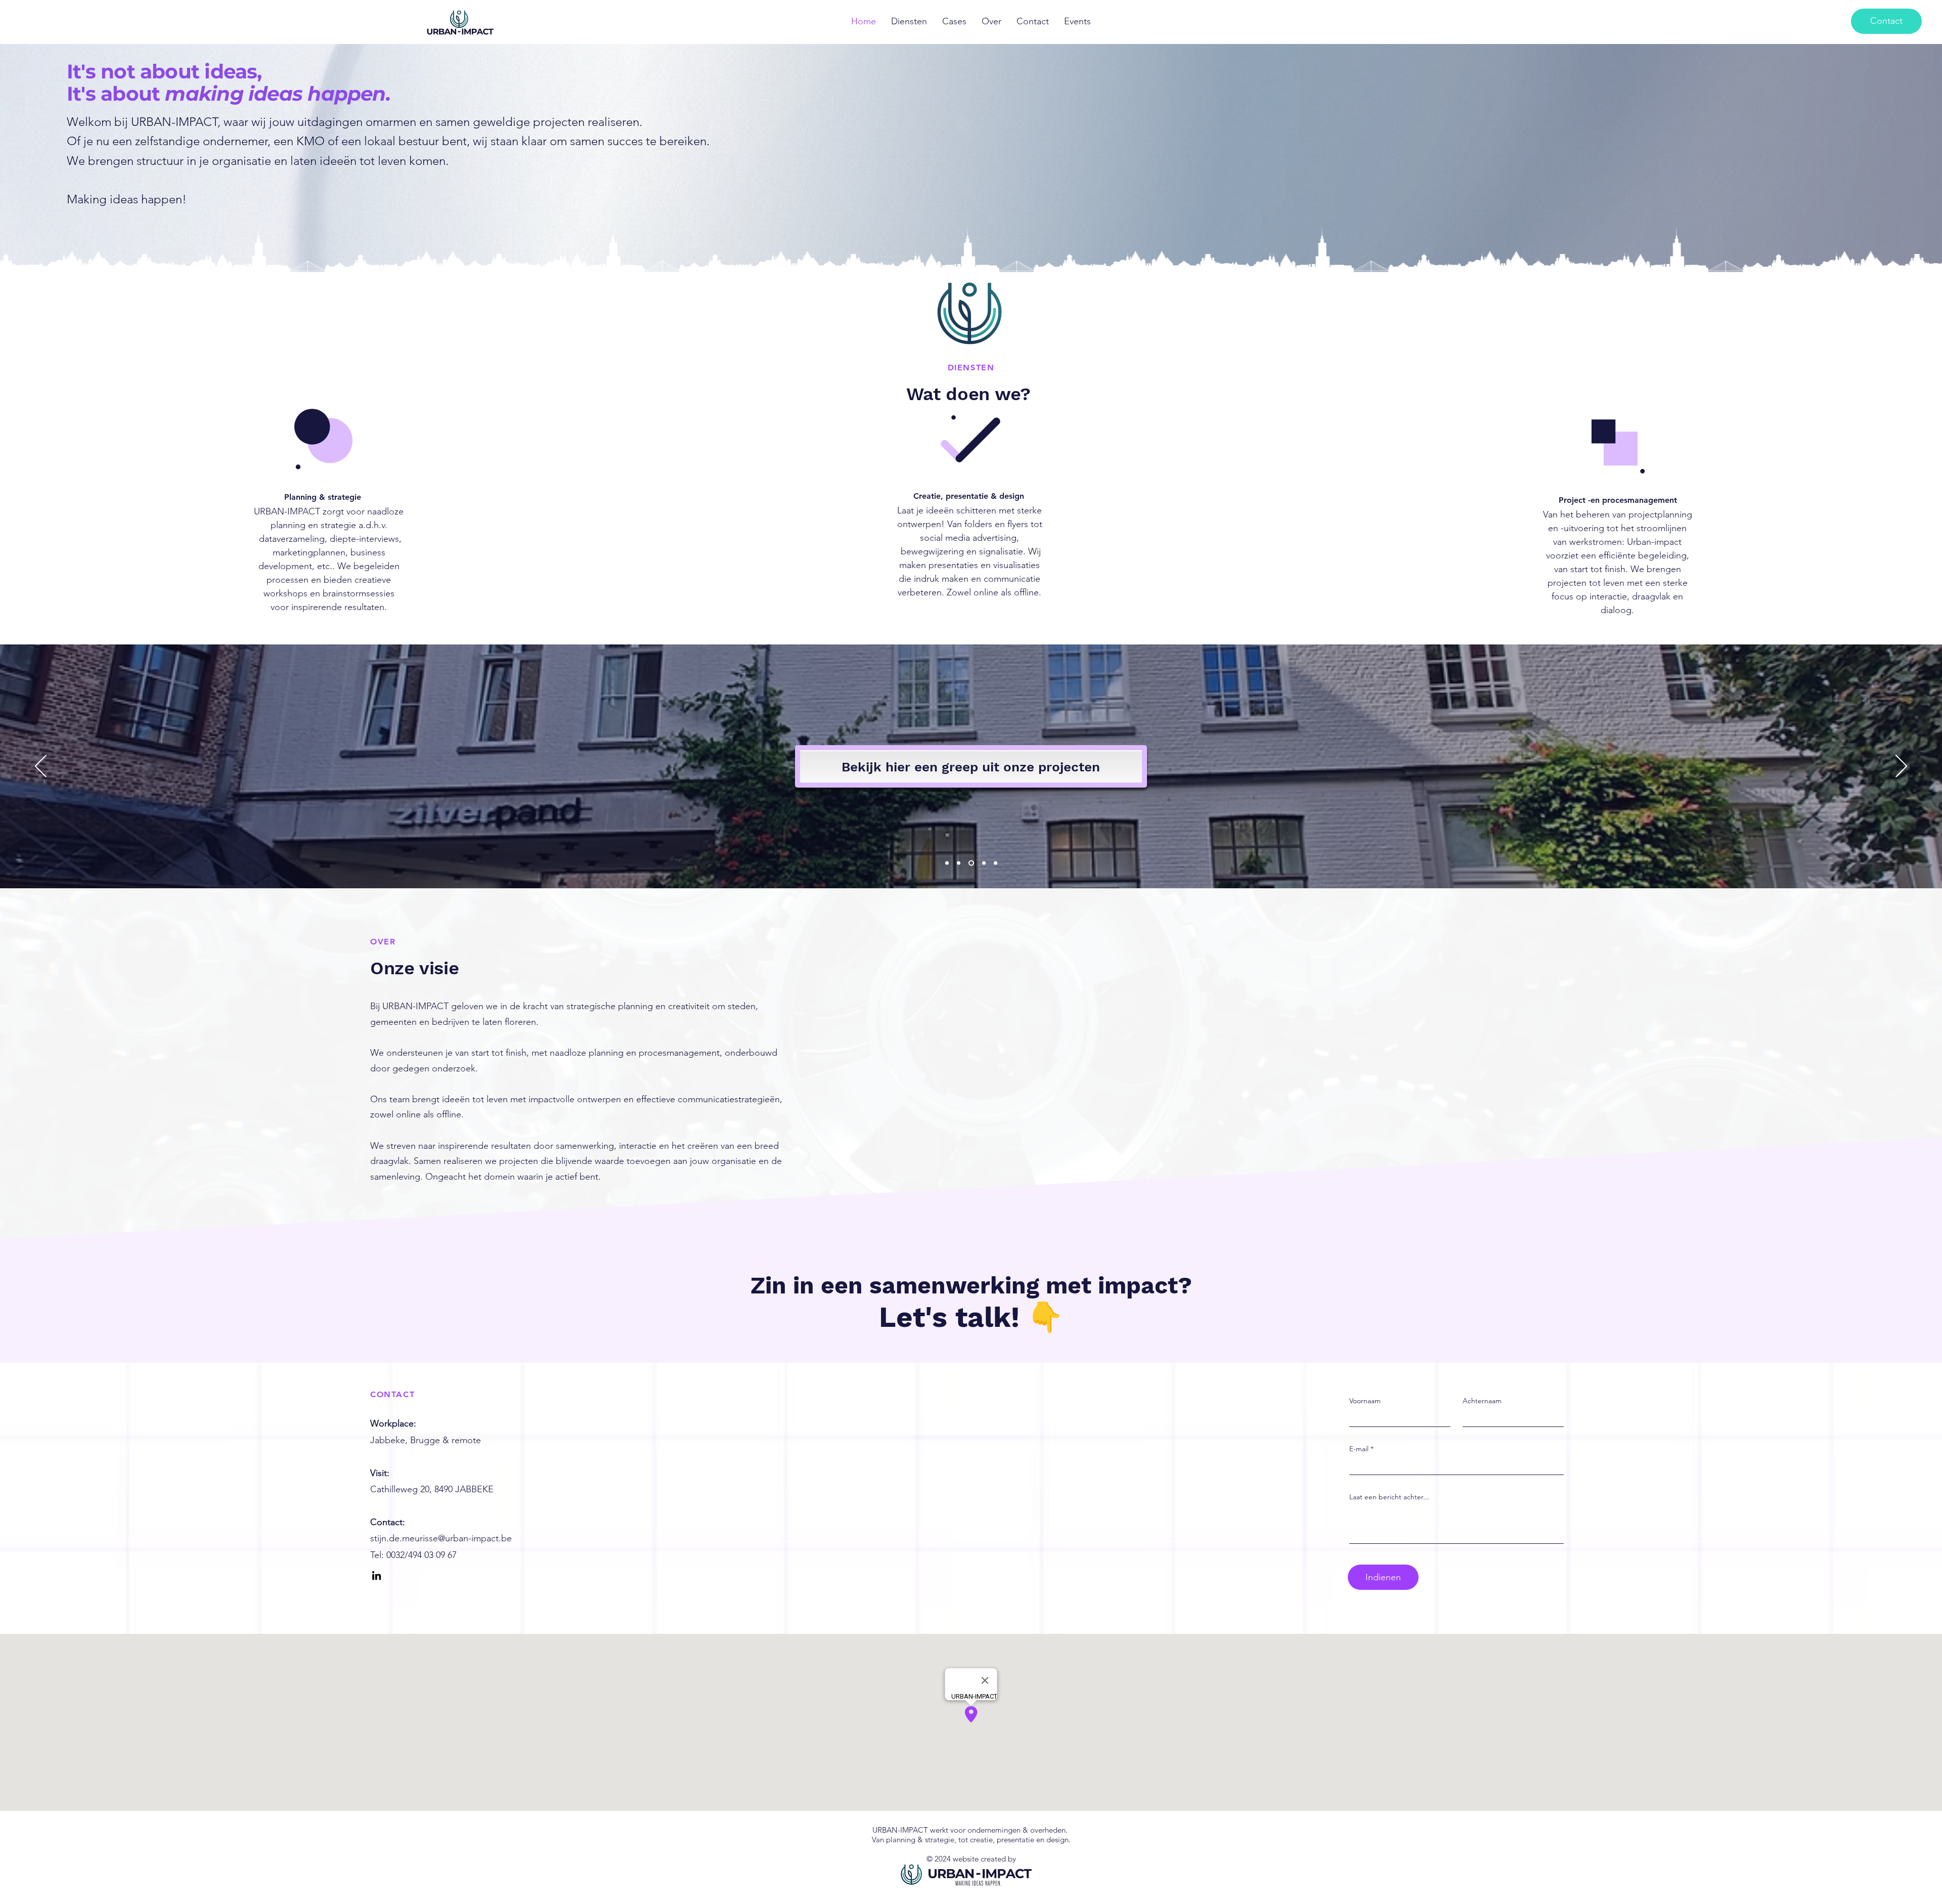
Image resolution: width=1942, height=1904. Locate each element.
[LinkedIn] (377, 1575)
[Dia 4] (983, 863)
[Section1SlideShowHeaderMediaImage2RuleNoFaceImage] (959, 863)
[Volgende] (1901, 767)
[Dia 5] (996, 863)
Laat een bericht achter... (1389, 1497)
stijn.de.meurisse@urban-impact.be (441, 1538)
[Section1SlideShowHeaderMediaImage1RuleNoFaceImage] (947, 863)
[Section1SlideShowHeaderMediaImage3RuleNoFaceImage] (970, 863)
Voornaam (1365, 1401)
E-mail (1359, 1449)
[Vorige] (41, 767)
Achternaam (1482, 1401)
